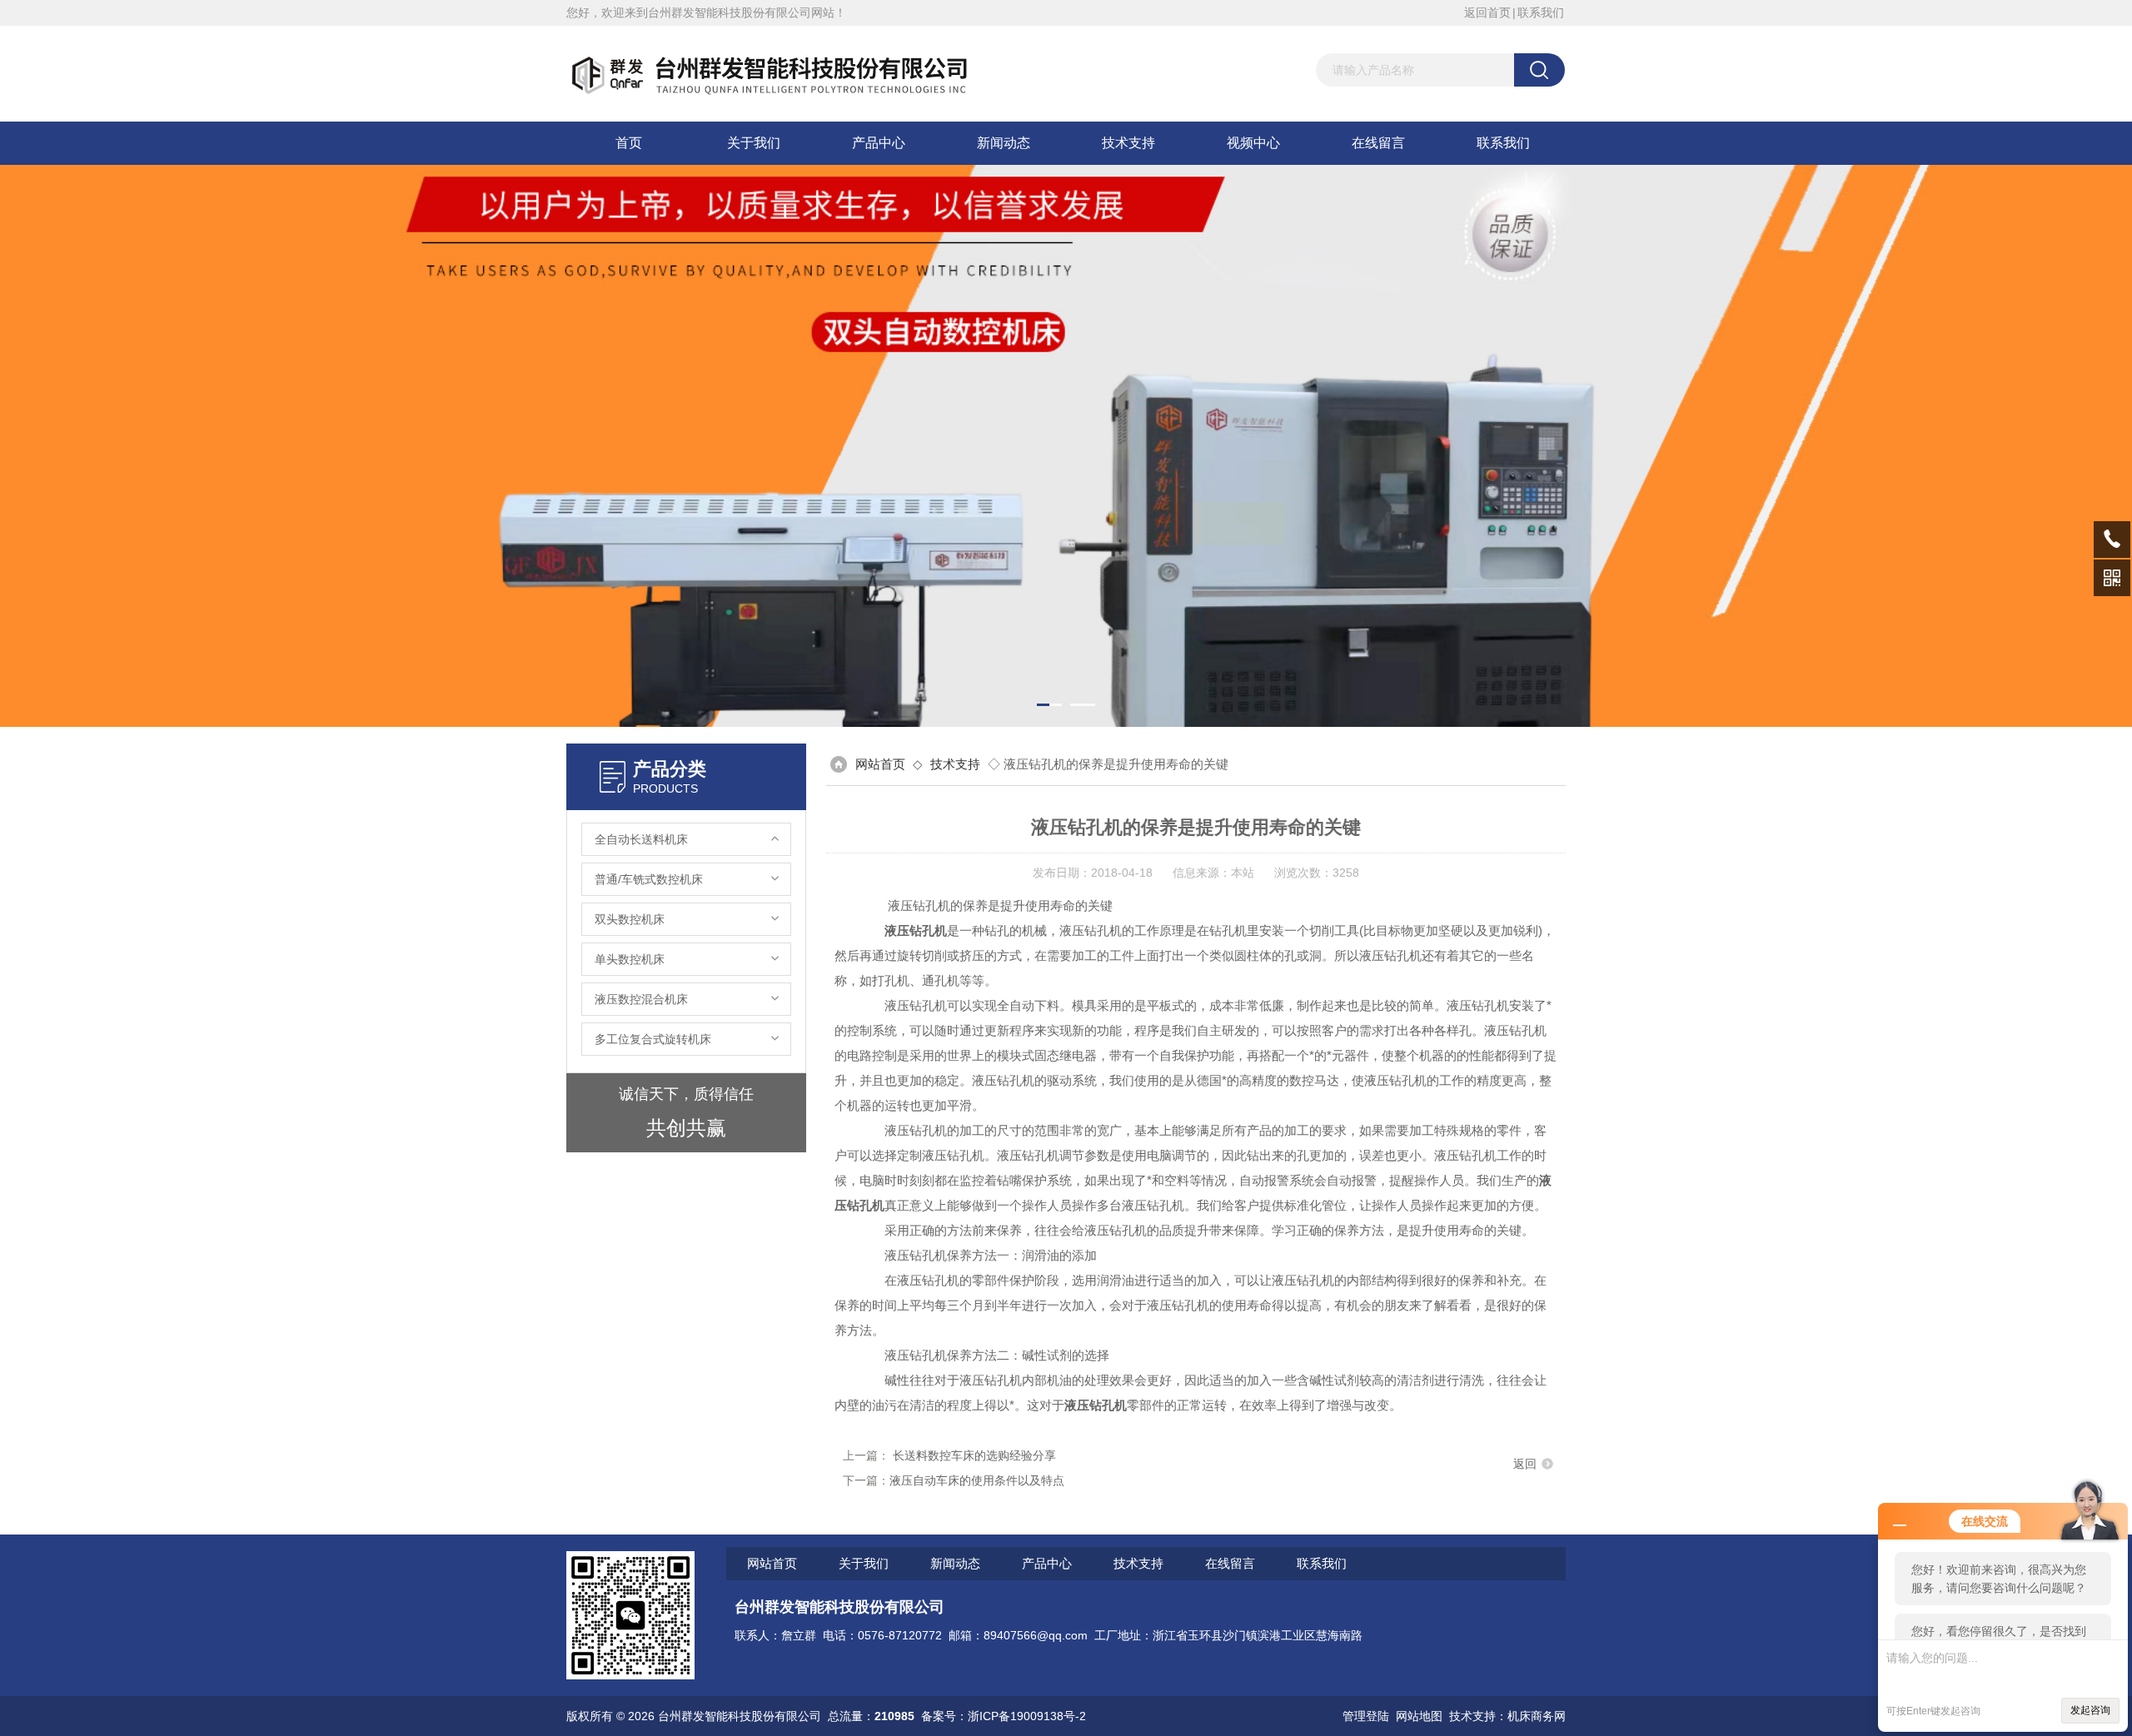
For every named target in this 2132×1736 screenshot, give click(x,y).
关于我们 (754, 143)
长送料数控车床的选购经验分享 (974, 1455)
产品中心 (879, 143)
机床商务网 (1537, 1716)
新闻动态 (1004, 143)
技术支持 (1128, 143)
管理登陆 (1366, 1716)
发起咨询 (2090, 1710)
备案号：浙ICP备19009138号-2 (1004, 1716)
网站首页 (880, 764)
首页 (629, 143)
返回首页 (1487, 12)
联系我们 (1541, 12)
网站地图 (1419, 1716)
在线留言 (1378, 143)
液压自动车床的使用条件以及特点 (977, 1480)
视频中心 (1253, 143)
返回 (1525, 1464)
